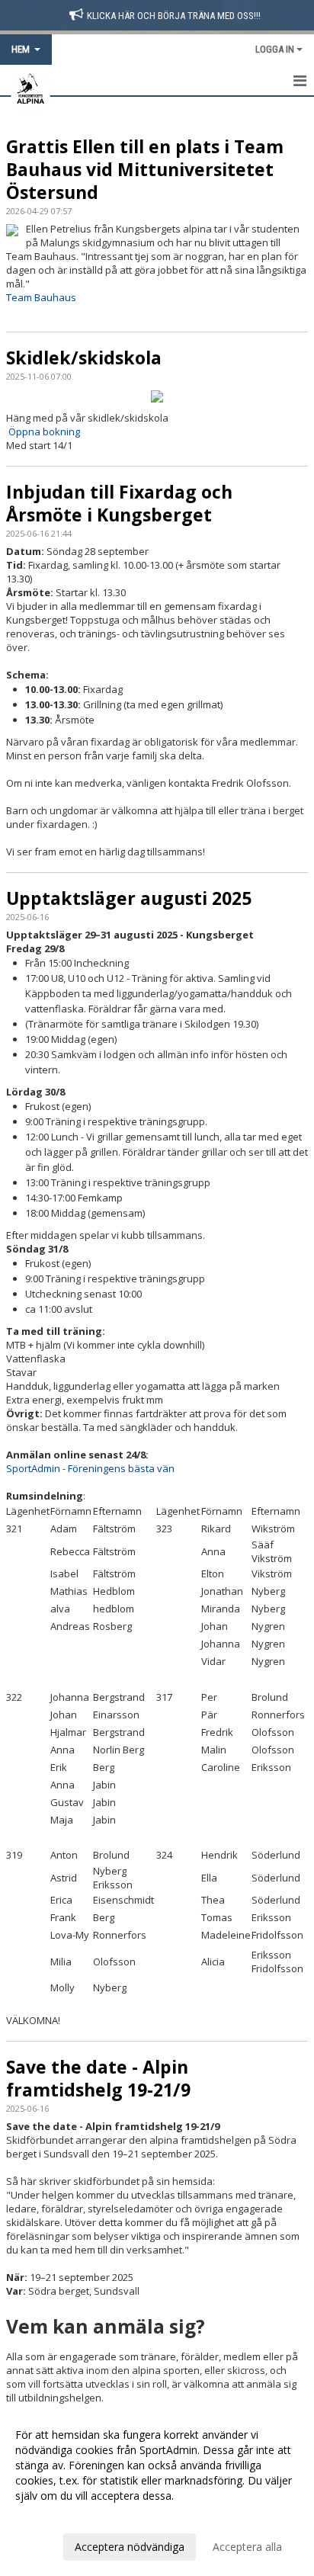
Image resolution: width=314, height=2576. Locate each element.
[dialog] (157, 2490)
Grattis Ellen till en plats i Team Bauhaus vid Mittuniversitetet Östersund (145, 169)
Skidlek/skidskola (84, 358)
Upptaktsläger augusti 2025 (129, 898)
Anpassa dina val (56, 2516)
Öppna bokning (44, 431)
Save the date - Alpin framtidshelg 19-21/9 (98, 2078)
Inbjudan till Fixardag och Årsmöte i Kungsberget (119, 503)
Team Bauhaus (41, 297)
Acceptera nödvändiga (130, 2547)
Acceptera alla (247, 2547)
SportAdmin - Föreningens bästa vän (90, 1468)
